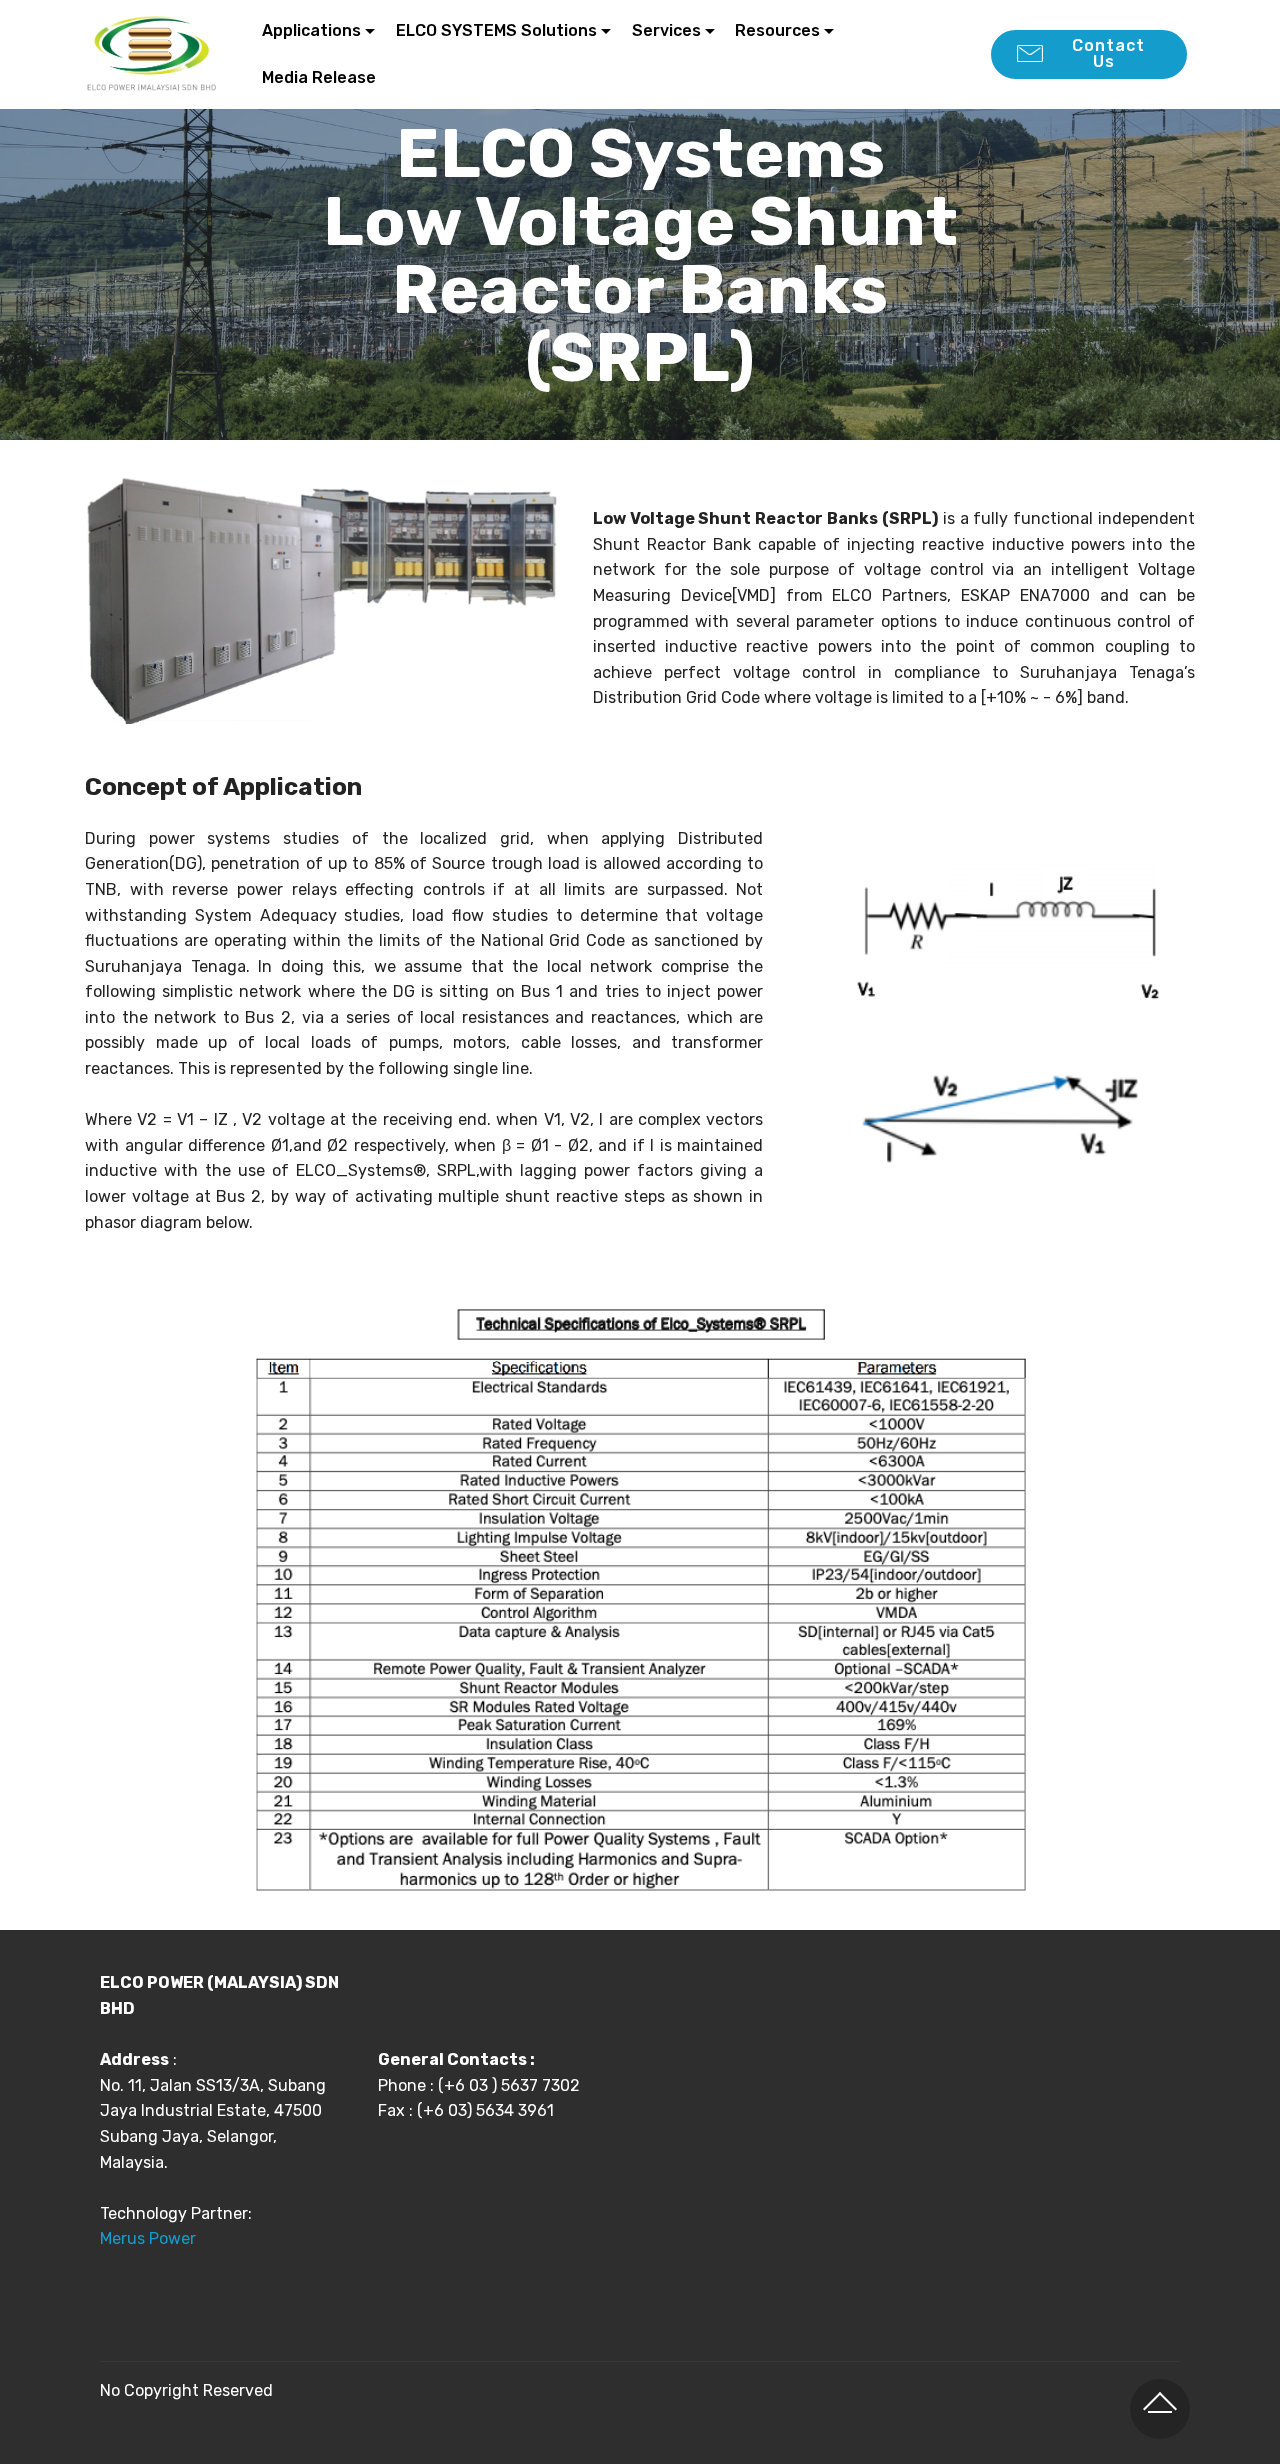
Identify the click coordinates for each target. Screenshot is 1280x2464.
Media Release (319, 77)
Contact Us (1106, 53)
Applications (311, 30)
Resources (777, 30)
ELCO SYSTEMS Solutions (496, 30)
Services (666, 30)
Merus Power (150, 2238)
